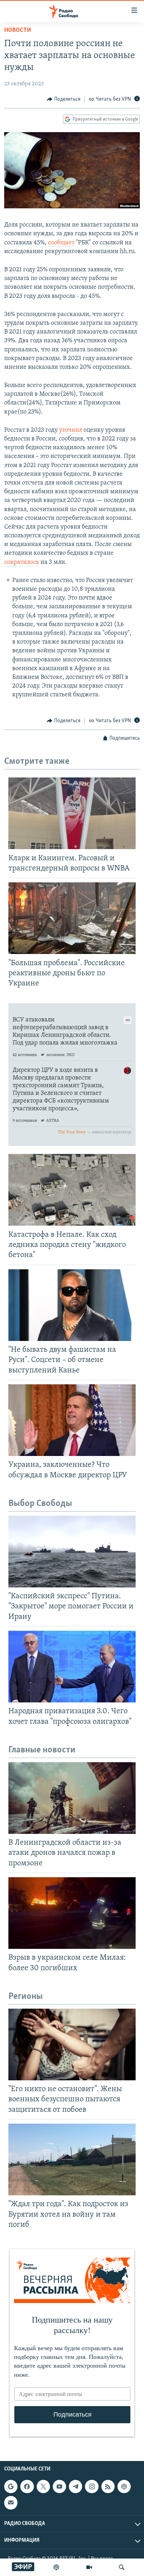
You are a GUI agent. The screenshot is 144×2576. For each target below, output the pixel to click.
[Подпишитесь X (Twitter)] (43, 2487)
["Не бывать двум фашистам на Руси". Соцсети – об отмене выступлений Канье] (72, 1305)
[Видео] (89, 2567)
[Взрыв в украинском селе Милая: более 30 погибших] (72, 1913)
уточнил (71, 430)
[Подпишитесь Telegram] (75, 2487)
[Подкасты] (124, 2487)
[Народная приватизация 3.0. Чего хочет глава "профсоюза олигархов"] (72, 1667)
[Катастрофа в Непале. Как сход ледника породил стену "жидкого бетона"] (72, 1190)
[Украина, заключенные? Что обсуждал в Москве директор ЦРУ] (72, 1420)
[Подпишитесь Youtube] (59, 2487)
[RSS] (108, 2487)
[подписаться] (11, 2503)
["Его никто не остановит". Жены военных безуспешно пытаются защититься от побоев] (72, 2044)
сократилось (22, 562)
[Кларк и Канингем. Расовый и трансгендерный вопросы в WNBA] (72, 813)
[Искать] (122, 2567)
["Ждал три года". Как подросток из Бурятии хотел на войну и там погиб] (72, 2159)
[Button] (64, 99)
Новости (18, 30)
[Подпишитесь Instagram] (92, 2487)
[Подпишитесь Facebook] (27, 2487)
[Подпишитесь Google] (11, 2487)
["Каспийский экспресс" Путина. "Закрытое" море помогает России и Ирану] (72, 1552)
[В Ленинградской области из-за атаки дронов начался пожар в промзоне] (72, 1798)
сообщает (61, 243)
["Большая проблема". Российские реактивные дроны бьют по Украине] (72, 918)
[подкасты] (56, 2567)
